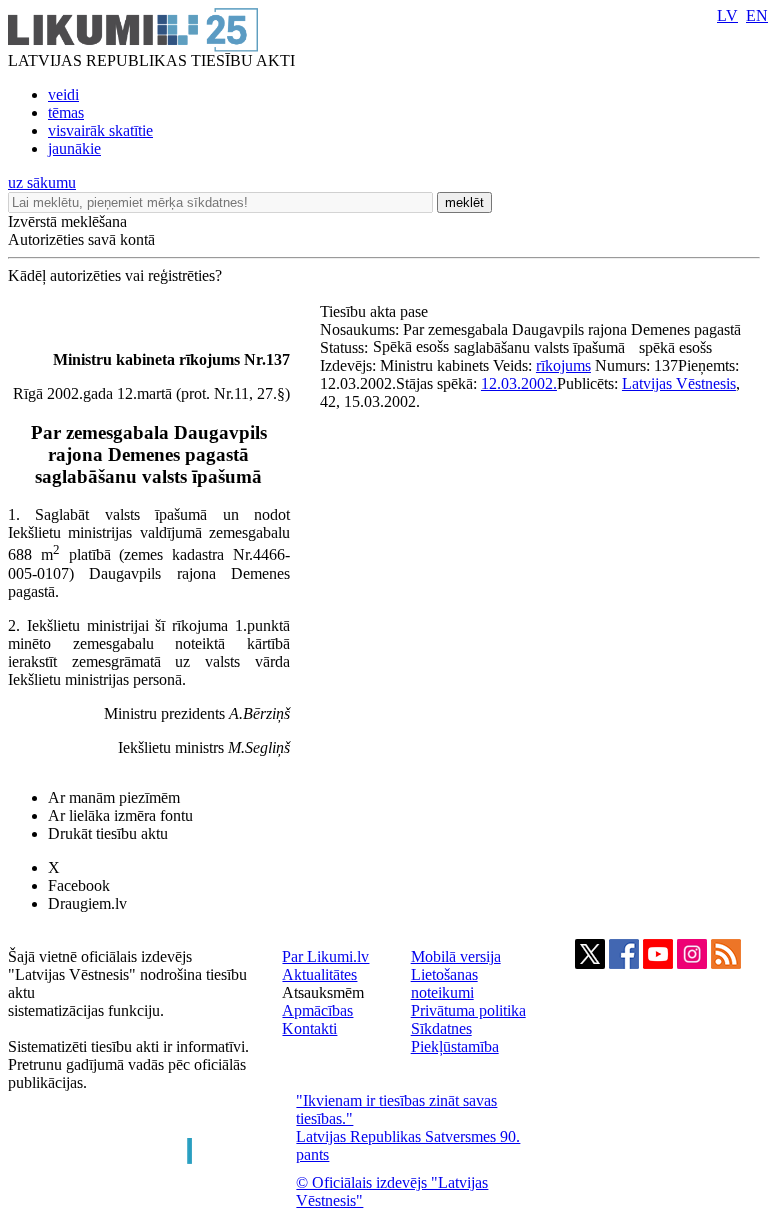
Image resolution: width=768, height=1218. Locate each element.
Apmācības (317, 1010)
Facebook (79, 885)
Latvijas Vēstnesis (679, 383)
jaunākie (74, 148)
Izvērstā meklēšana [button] (67, 221)
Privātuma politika (468, 1010)
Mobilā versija (456, 956)
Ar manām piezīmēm (114, 797)
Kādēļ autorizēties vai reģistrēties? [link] (115, 275)
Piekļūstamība (455, 1046)
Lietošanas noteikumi (444, 983)
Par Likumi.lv (325, 956)
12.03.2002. (519, 383)
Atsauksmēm (323, 992)
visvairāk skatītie (100, 130)
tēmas (66, 112)
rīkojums (563, 365)
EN (757, 15)
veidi (63, 94)
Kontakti (309, 1028)
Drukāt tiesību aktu (108, 833)
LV (727, 15)
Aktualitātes (319, 974)
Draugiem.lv (87, 903)
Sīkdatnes (441, 1028)
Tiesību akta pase (376, 311)
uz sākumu (42, 182)
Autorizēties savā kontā (81, 239)
